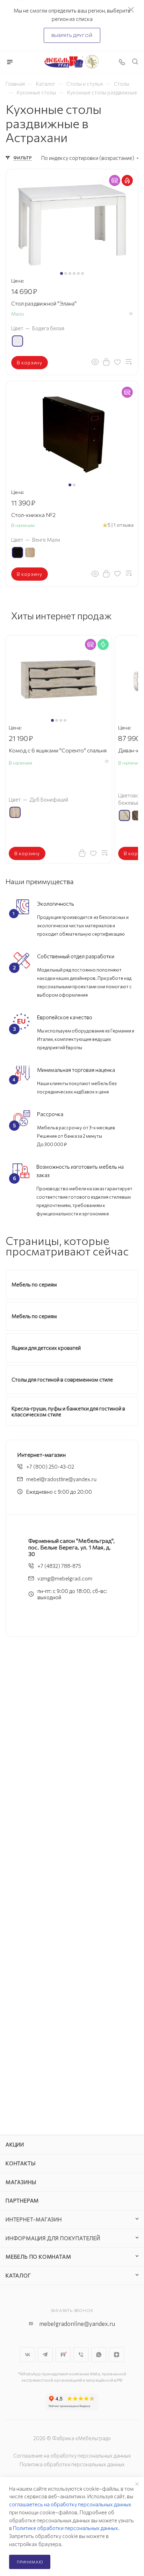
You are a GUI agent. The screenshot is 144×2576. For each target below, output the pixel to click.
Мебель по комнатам (38, 2257)
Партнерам (22, 2200)
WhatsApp (99, 2355)
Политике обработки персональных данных (66, 2528)
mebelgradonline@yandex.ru (77, 2324)
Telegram (45, 2355)
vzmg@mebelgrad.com (65, 1578)
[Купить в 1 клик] (106, 362)
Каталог (18, 2275)
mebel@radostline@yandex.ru (61, 1479)
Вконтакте (27, 2355)
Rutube (63, 2355)
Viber (81, 2355)
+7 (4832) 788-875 (59, 1566)
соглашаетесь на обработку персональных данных (70, 2504)
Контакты (20, 2163)
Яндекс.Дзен (117, 2355)
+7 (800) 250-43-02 (50, 1467)
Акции (15, 2144)
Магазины (21, 2182)
